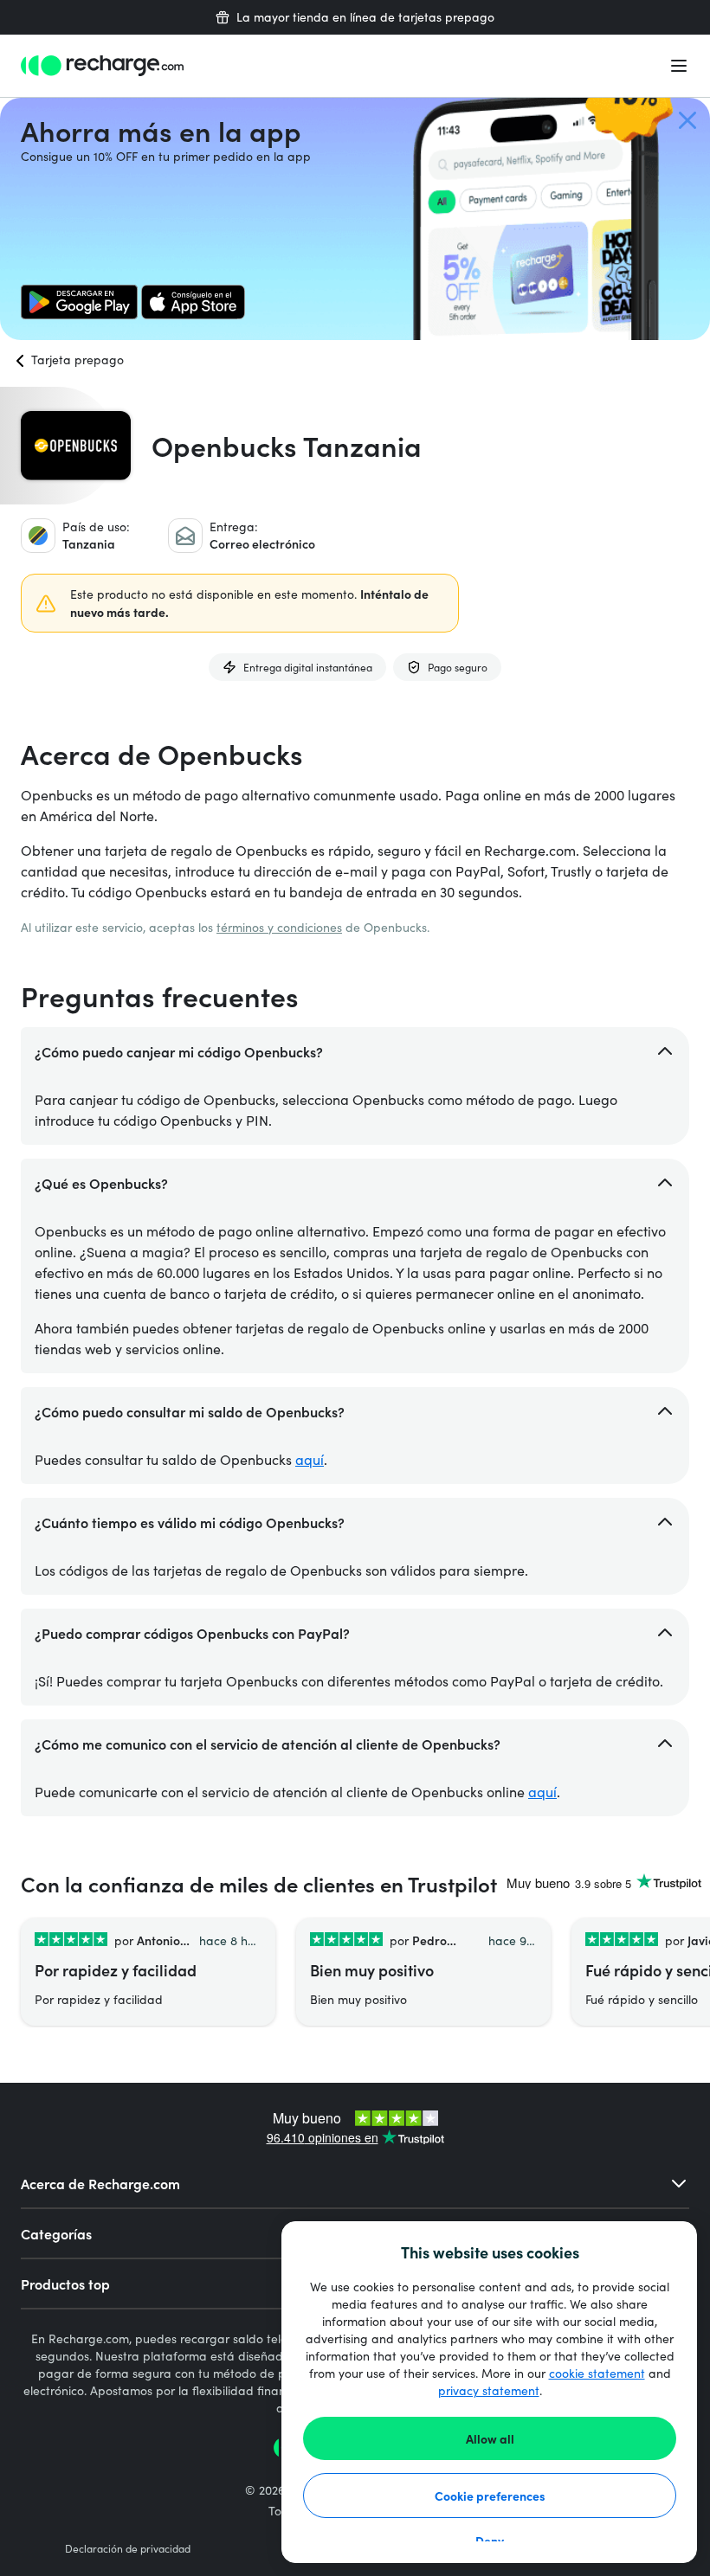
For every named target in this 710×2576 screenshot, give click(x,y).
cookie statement (597, 2373)
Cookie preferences (490, 2496)
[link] (79, 302)
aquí (310, 1459)
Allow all (490, 2438)
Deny (490, 2541)
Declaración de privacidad (128, 2548)
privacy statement (489, 2390)
